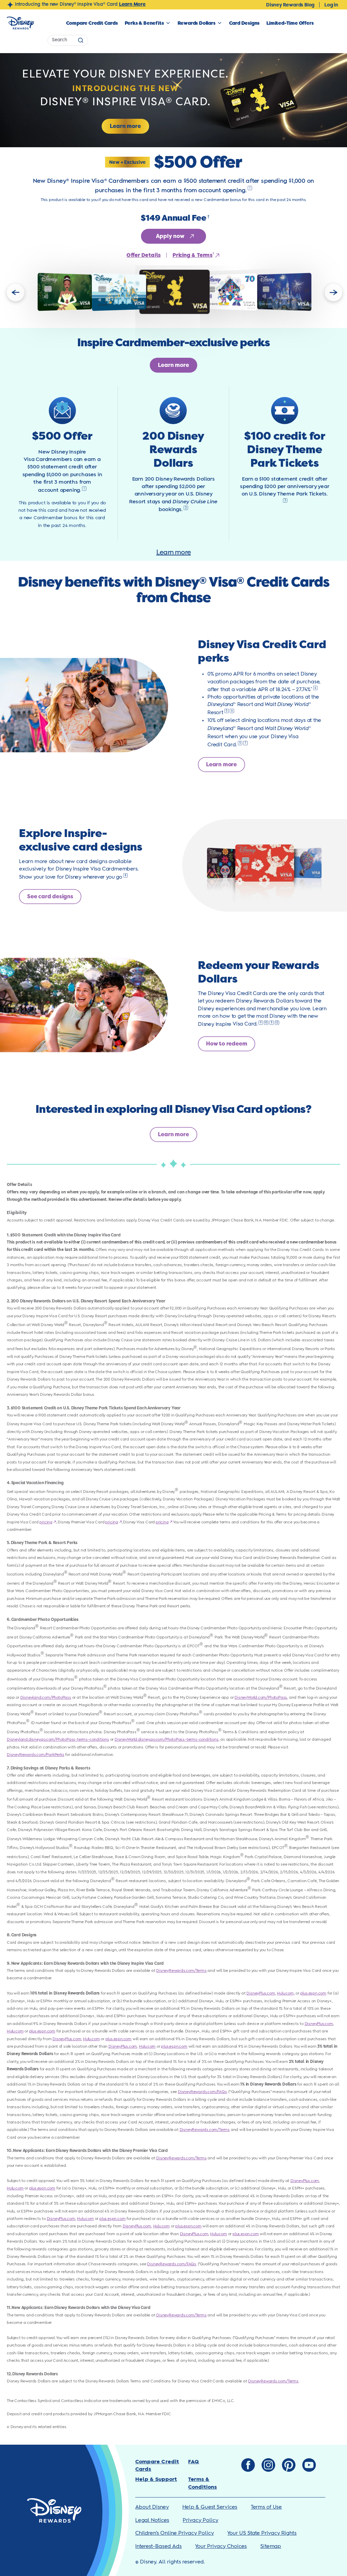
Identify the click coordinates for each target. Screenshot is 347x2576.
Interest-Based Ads (158, 2546)
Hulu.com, (286, 1993)
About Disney (152, 2507)
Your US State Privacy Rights (262, 2533)
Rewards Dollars (197, 23)
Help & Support (156, 2479)
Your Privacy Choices (221, 2546)
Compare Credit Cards (92, 23)
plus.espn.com (313, 1993)
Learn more (173, 552)
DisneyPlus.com (261, 1993)
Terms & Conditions (202, 2483)
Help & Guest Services (210, 2507)
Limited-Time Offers (290, 23)
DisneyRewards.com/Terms (181, 1971)
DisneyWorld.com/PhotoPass (261, 1698)
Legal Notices (152, 2520)
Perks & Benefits (144, 23)
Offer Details (144, 255)
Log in (331, 5)
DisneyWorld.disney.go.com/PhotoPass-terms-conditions (167, 1740)
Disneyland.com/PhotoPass (46, 1698)
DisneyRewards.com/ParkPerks (36, 1755)
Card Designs (244, 23)
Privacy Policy (200, 2520)
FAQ (193, 2462)
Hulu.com (15, 2031)
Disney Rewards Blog (290, 5)
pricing (47, 1522)
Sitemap (271, 2546)
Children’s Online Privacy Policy (175, 2533)
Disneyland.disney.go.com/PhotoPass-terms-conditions (58, 1740)
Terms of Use (266, 2507)
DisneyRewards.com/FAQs (202, 2092)
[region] (173, 292)
